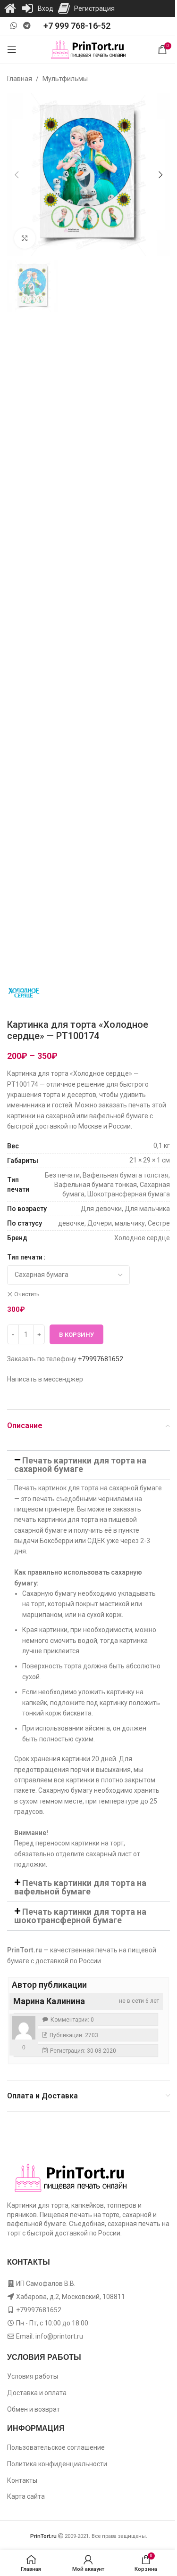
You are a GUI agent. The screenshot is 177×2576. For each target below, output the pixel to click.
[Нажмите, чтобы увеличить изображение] (25, 239)
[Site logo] (88, 49)
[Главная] (10, 8)
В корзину (76, 1335)
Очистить (27, 1294)
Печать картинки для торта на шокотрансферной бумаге (80, 1916)
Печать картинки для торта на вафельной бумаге (80, 1887)
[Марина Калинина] (24, 2028)
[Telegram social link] (27, 26)
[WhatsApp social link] (13, 26)
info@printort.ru (59, 2336)
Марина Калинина (49, 2001)
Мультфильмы (65, 79)
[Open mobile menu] (12, 49)
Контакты (22, 2480)
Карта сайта (26, 2496)
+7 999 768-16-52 (77, 26)
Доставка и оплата (37, 2393)
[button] (17, 175)
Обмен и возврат (34, 2409)
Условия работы (33, 2376)
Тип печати (25, 1257)
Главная (20, 79)
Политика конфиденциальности (57, 2464)
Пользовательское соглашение (56, 2447)
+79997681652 (101, 1359)
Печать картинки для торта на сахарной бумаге (80, 1465)
